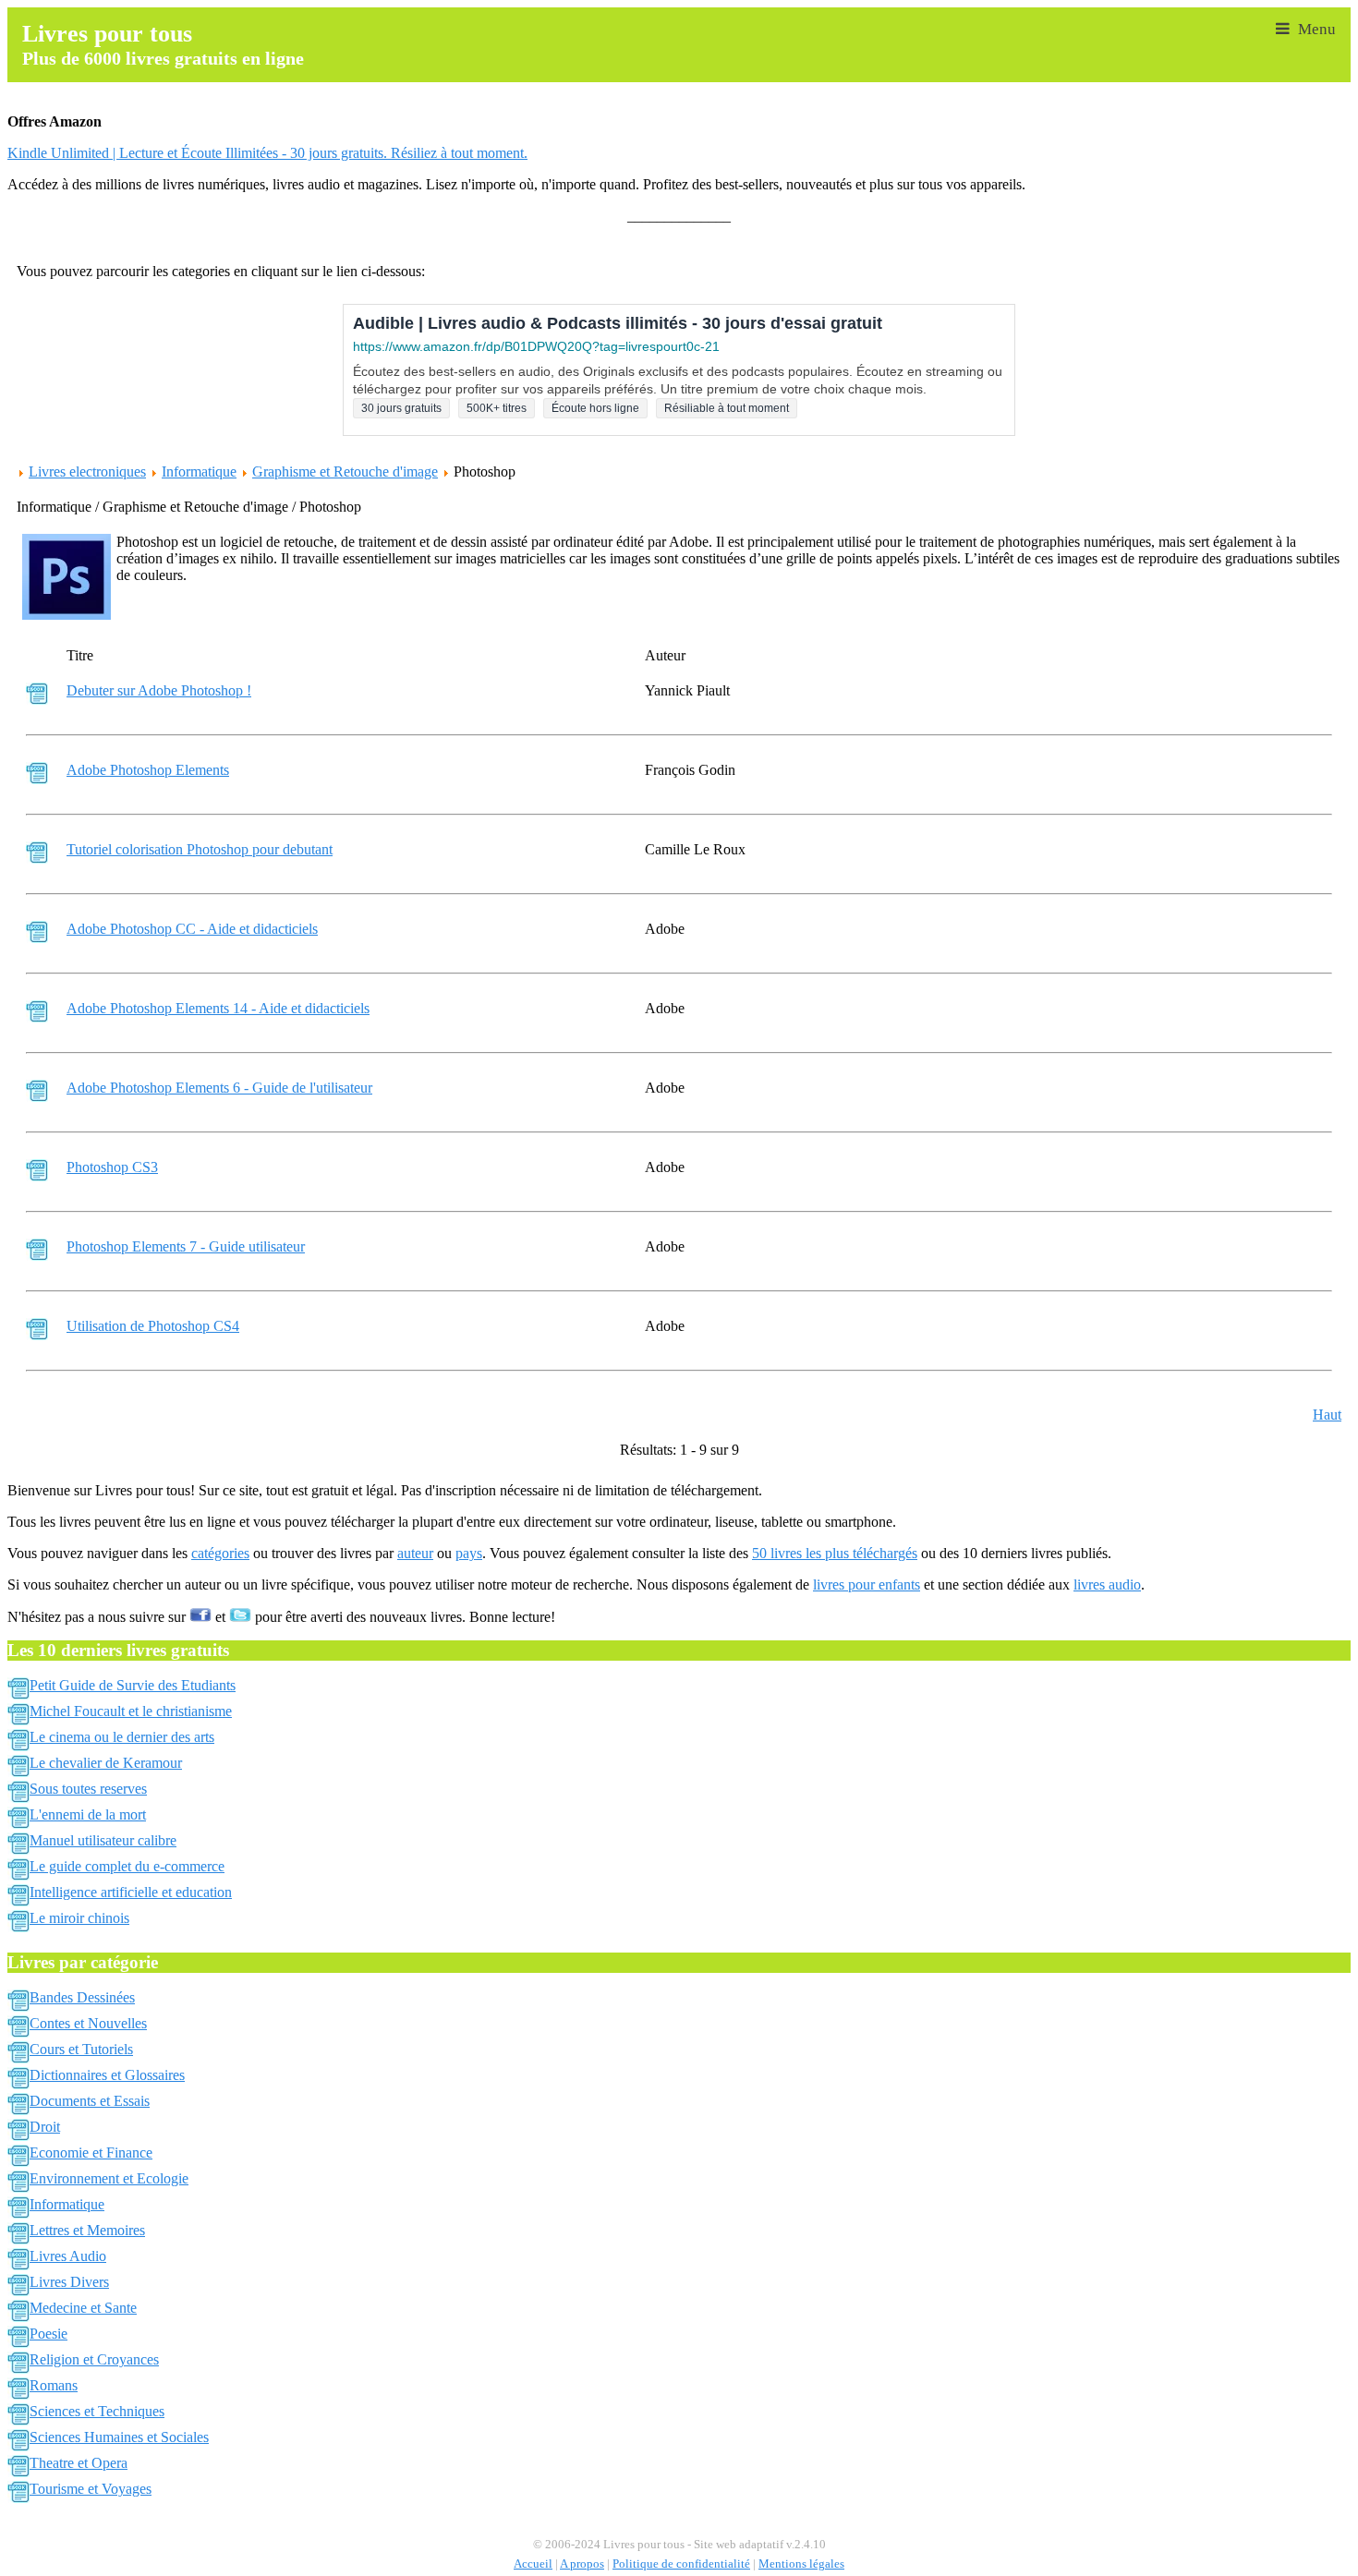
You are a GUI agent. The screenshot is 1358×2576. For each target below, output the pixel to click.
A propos (582, 2564)
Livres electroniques (87, 472)
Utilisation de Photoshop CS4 (153, 1326)
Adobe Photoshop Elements (148, 770)
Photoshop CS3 (112, 1167)
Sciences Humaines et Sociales (119, 2437)
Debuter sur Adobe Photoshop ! (159, 690)
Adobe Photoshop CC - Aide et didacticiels (192, 929)
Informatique (199, 472)
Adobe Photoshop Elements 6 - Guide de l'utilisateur (219, 1088)
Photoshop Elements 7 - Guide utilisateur (186, 1246)
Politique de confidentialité (681, 2564)
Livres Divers (69, 2282)
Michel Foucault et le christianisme (131, 1711)
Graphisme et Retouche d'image (345, 472)
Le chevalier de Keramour (106, 1763)
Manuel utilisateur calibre (103, 1840)
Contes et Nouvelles (88, 2023)
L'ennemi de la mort (88, 1814)
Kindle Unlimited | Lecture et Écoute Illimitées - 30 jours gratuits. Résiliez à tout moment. (267, 153)
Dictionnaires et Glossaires (107, 2075)
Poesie (48, 2334)
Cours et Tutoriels (81, 2049)
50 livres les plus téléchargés (835, 1553)
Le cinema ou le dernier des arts (122, 1737)
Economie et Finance (91, 2153)
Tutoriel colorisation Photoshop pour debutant (200, 849)
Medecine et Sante (83, 2308)
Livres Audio (68, 2256)
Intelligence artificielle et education (131, 1892)
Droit (45, 2127)
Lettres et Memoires (87, 2230)
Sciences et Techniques (97, 2411)
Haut (1327, 1415)
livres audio (1107, 1584)
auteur (415, 1553)
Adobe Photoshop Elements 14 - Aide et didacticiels (218, 1008)
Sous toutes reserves (88, 1789)
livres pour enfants (867, 1584)
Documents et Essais (90, 2101)
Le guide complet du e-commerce (127, 1866)
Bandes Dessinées (82, 1997)
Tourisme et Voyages (91, 2489)
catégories (220, 1553)
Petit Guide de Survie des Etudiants (133, 1685)
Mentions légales (801, 2564)
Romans (54, 2385)
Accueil (533, 2564)
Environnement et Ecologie (109, 2178)
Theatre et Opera (79, 2463)
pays (469, 1553)
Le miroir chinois (79, 1918)
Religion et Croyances (94, 2359)
